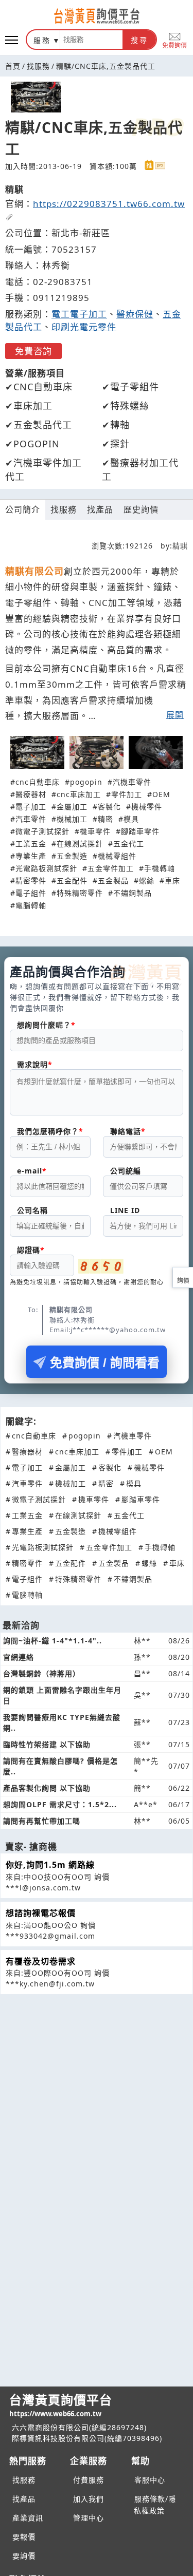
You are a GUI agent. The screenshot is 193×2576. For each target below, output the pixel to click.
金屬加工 (72, 807)
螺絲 (147, 880)
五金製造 (72, 856)
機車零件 (95, 831)
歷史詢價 (141, 509)
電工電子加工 (79, 314)
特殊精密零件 (80, 893)
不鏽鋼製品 (133, 893)
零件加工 (127, 794)
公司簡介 (23, 509)
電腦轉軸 (31, 905)
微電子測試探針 (42, 831)
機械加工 (72, 819)
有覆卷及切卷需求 (41, 1961)
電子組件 (31, 893)
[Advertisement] (97, 2076)
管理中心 (89, 2518)
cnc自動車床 (38, 782)
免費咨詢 (33, 351)
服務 (42, 40)
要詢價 (24, 2556)
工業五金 (31, 844)
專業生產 (31, 856)
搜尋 (139, 40)
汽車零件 (31, 819)
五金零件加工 (111, 868)
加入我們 (89, 2499)
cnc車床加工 (79, 794)
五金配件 (72, 880)
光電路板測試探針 (46, 868)
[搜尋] (91, 40)
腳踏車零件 (140, 831)
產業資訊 (28, 2518)
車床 (172, 880)
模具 (131, 819)
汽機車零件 (132, 782)
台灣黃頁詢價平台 (61, 2405)
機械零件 (147, 807)
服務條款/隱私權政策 (155, 2505)
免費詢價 (174, 45)
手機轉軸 (160, 868)
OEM (161, 794)
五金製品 (113, 880)
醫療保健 (135, 314)
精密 (106, 819)
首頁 (13, 66)
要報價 (24, 2537)
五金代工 (129, 844)
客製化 (109, 807)
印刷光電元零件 (84, 327)
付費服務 (89, 2480)
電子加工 (31, 807)
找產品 (100, 509)
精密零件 (31, 880)
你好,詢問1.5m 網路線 (50, 1865)
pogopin (86, 782)
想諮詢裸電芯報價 (41, 1913)
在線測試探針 (80, 844)
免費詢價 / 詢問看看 (105, 1363)
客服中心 (150, 2480)
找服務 (38, 66)
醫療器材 (31, 794)
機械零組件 (117, 856)
